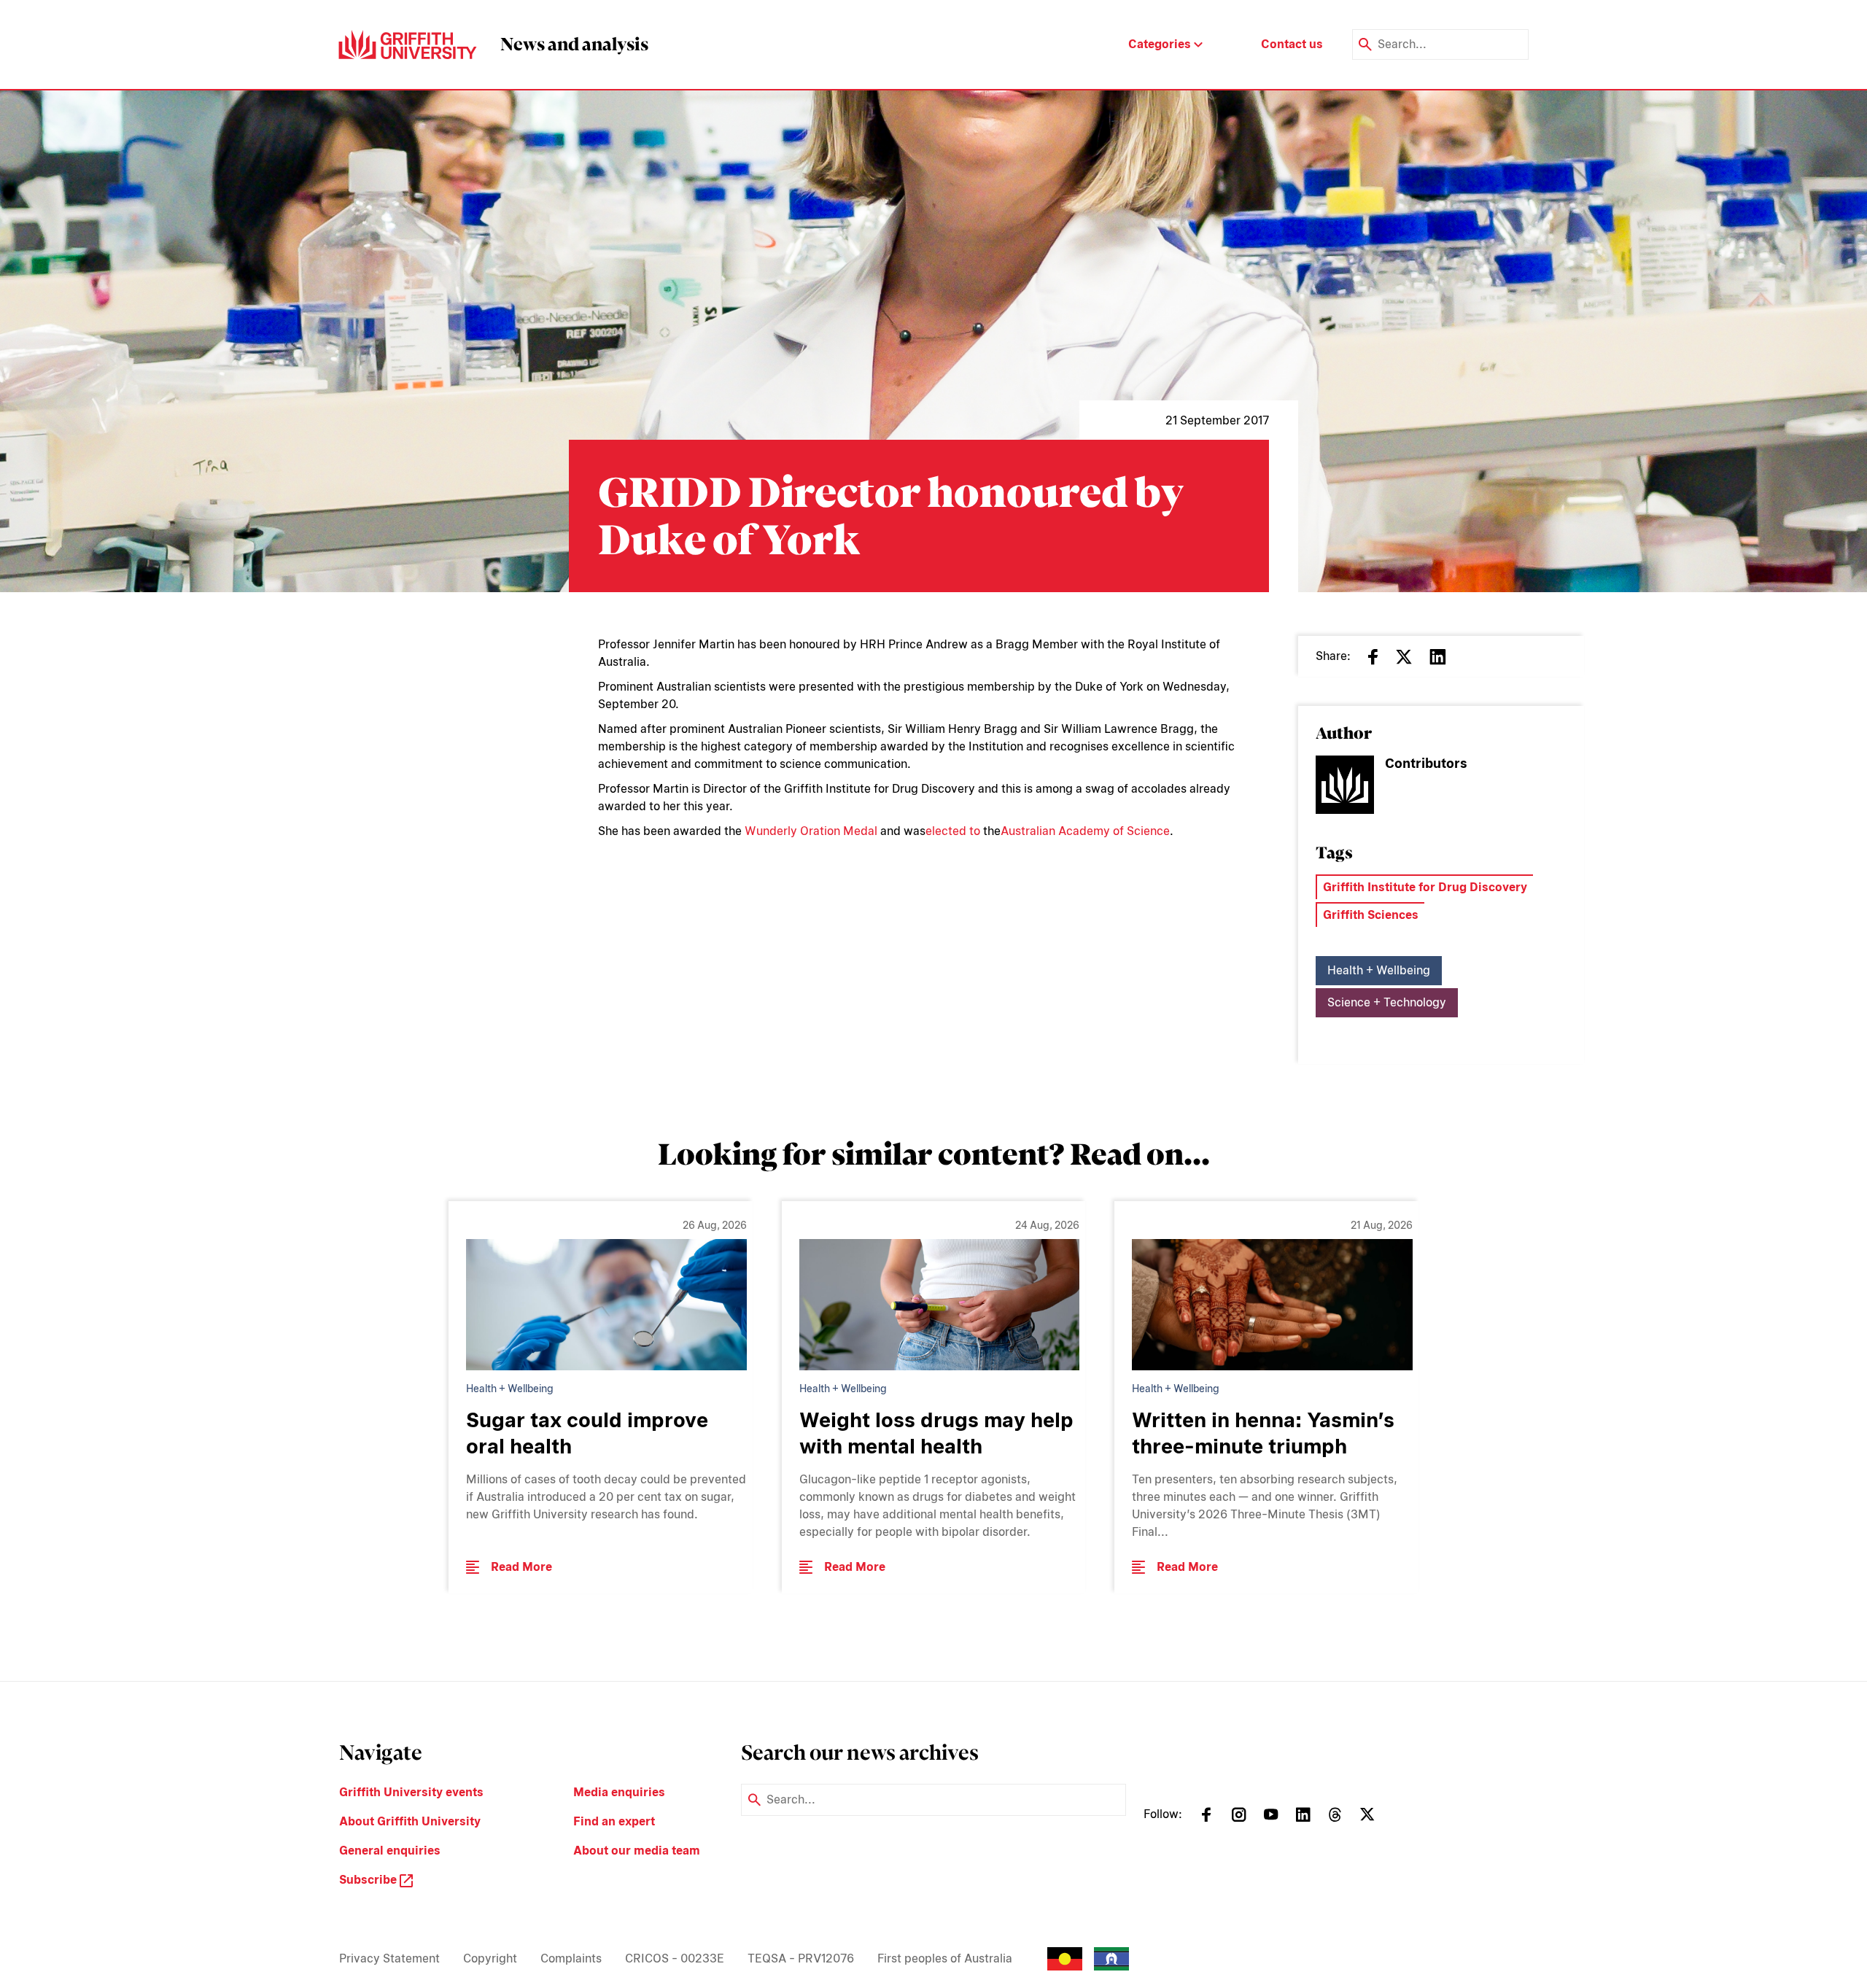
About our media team (637, 1851)
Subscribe (369, 1880)
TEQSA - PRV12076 (801, 1958)
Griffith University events (411, 1792)
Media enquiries (619, 1792)
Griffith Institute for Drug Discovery (1425, 887)
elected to (953, 831)
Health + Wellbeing (1379, 970)
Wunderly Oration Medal (811, 831)
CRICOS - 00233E (675, 1958)
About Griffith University (410, 1821)
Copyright (490, 1958)
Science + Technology (1387, 1002)
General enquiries (390, 1851)
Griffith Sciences (1371, 915)
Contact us (1292, 44)
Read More (521, 1567)
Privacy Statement (389, 1958)
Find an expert (614, 1821)
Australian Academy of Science (1085, 831)
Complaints (571, 1958)
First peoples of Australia (945, 1958)
